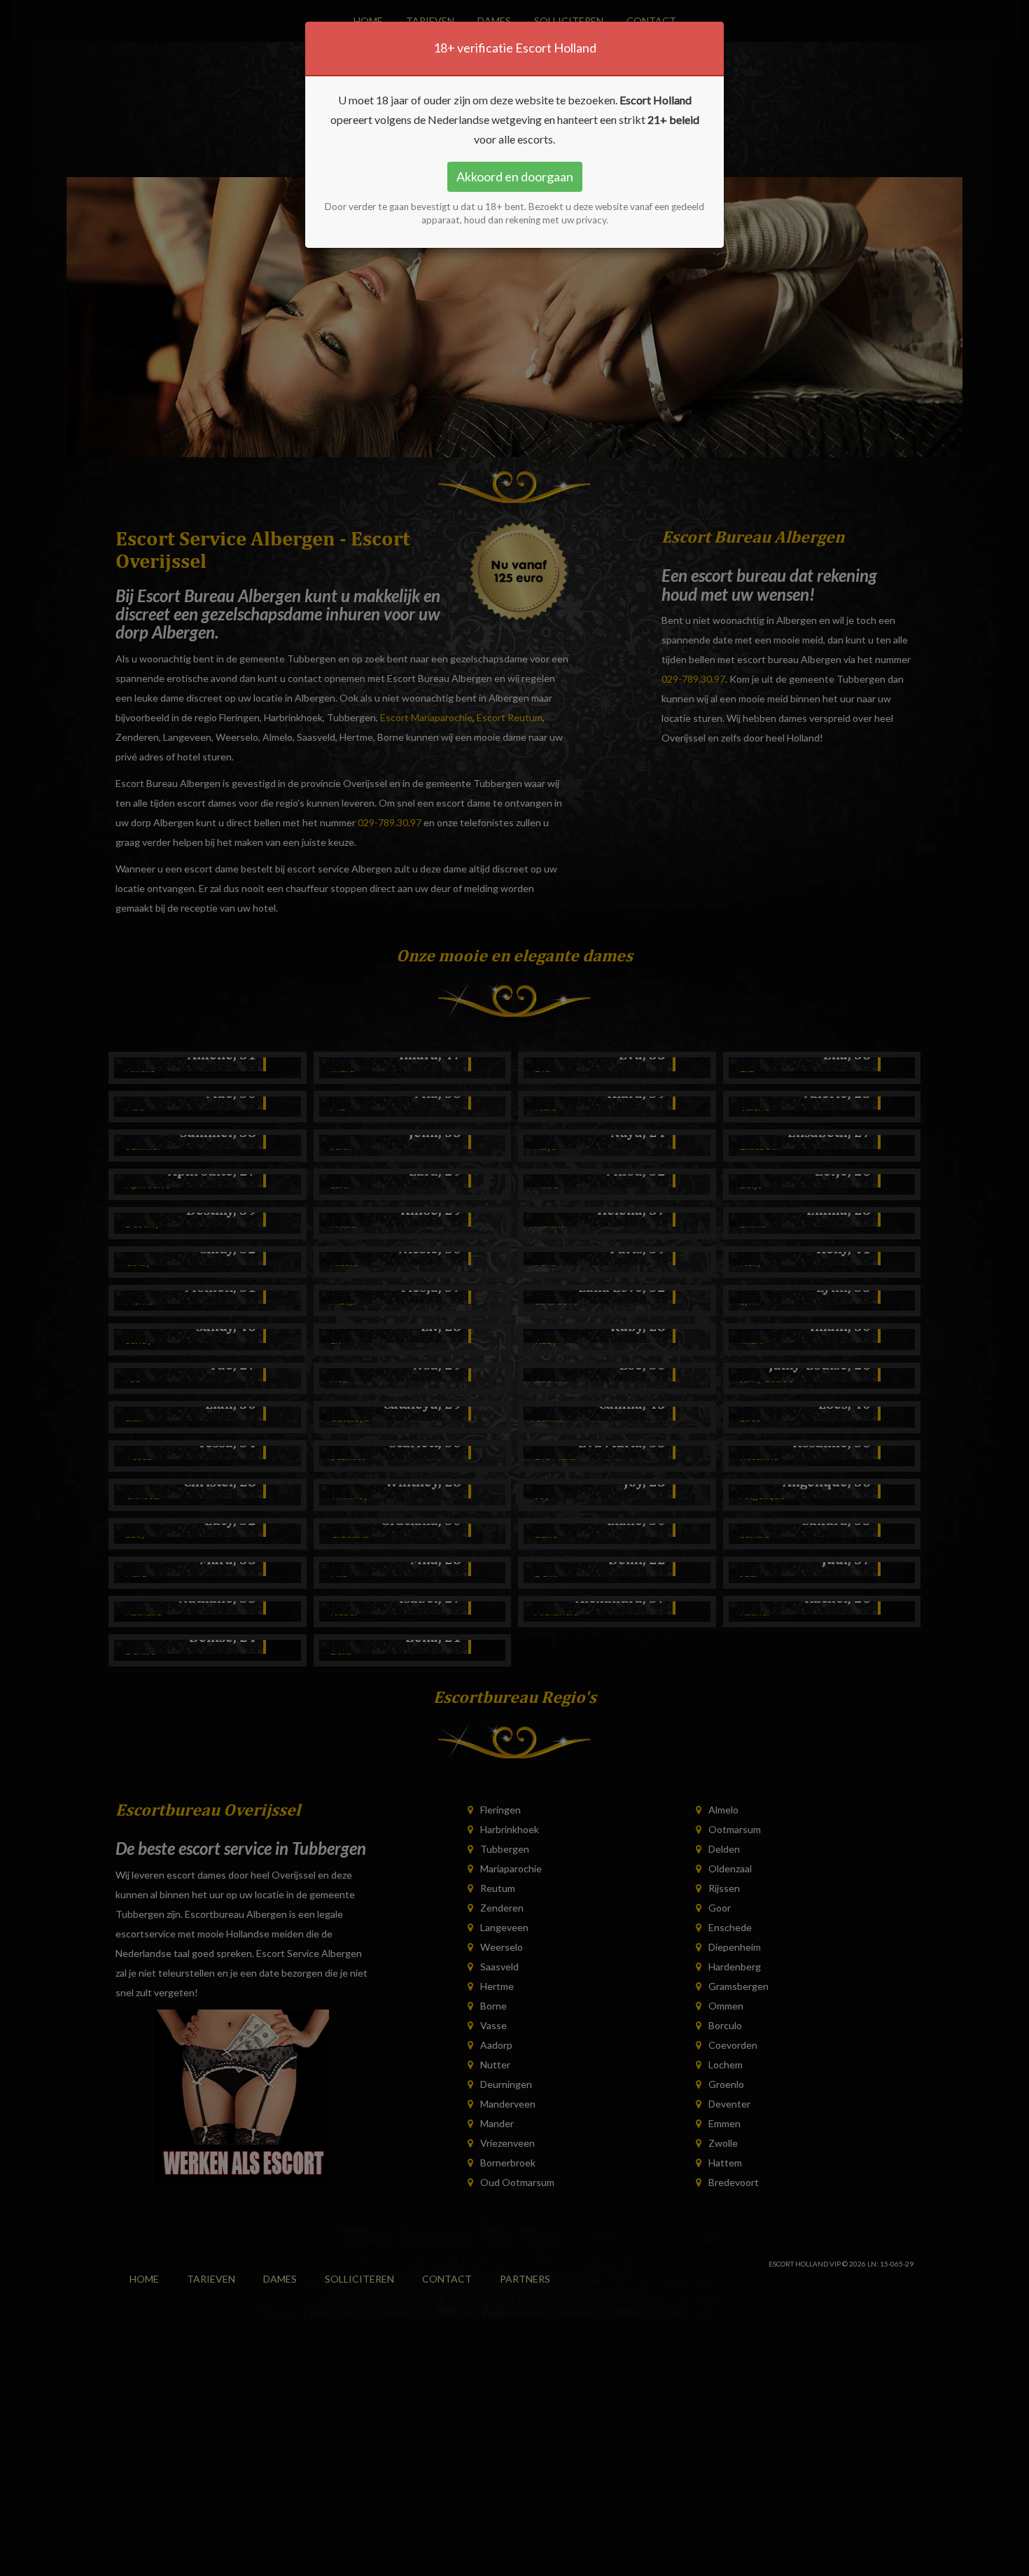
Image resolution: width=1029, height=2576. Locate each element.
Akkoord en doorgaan (515, 176)
